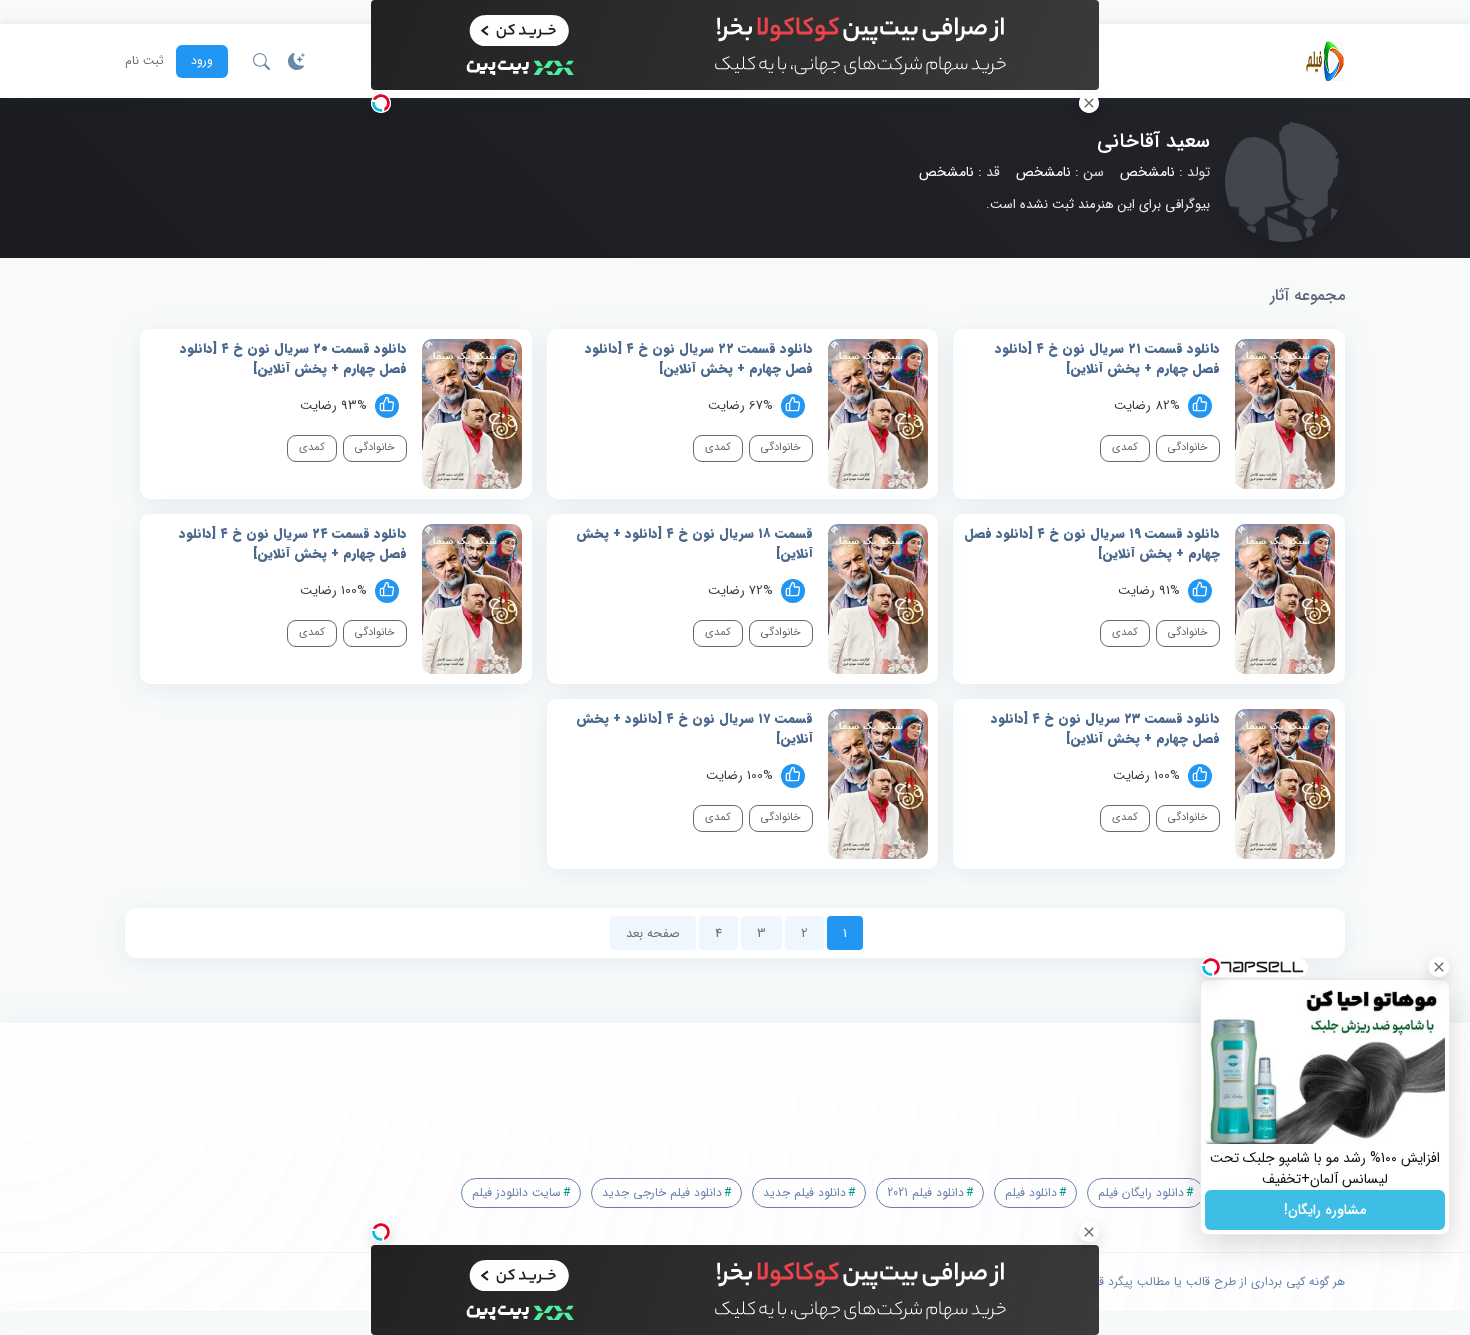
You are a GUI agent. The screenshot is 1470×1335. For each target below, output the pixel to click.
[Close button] (1439, 967)
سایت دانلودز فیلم (516, 1192)
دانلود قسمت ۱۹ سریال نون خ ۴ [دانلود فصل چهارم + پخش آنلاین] (1092, 543)
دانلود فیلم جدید (804, 1192)
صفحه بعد (653, 933)
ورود (202, 60)
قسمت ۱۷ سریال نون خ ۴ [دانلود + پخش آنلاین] (694, 728)
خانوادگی (1188, 447)
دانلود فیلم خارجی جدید (662, 1192)
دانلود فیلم (1031, 1192)
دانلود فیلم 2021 (925, 1192)
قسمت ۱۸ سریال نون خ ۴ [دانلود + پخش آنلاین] (694, 543)
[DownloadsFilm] (1325, 61)
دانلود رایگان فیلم (1141, 1192)
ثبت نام (144, 61)
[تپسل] (381, 103)
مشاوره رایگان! (1325, 1210)
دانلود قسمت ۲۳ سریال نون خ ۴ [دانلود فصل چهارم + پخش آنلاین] (1105, 728)
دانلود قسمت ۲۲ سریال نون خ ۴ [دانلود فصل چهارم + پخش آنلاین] (699, 358)
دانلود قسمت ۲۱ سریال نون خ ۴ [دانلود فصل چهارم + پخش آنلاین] (1107, 358)
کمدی (1125, 447)
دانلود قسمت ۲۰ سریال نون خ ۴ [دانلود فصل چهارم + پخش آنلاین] (293, 358)
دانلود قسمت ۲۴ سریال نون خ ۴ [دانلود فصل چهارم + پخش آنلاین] (293, 543)
